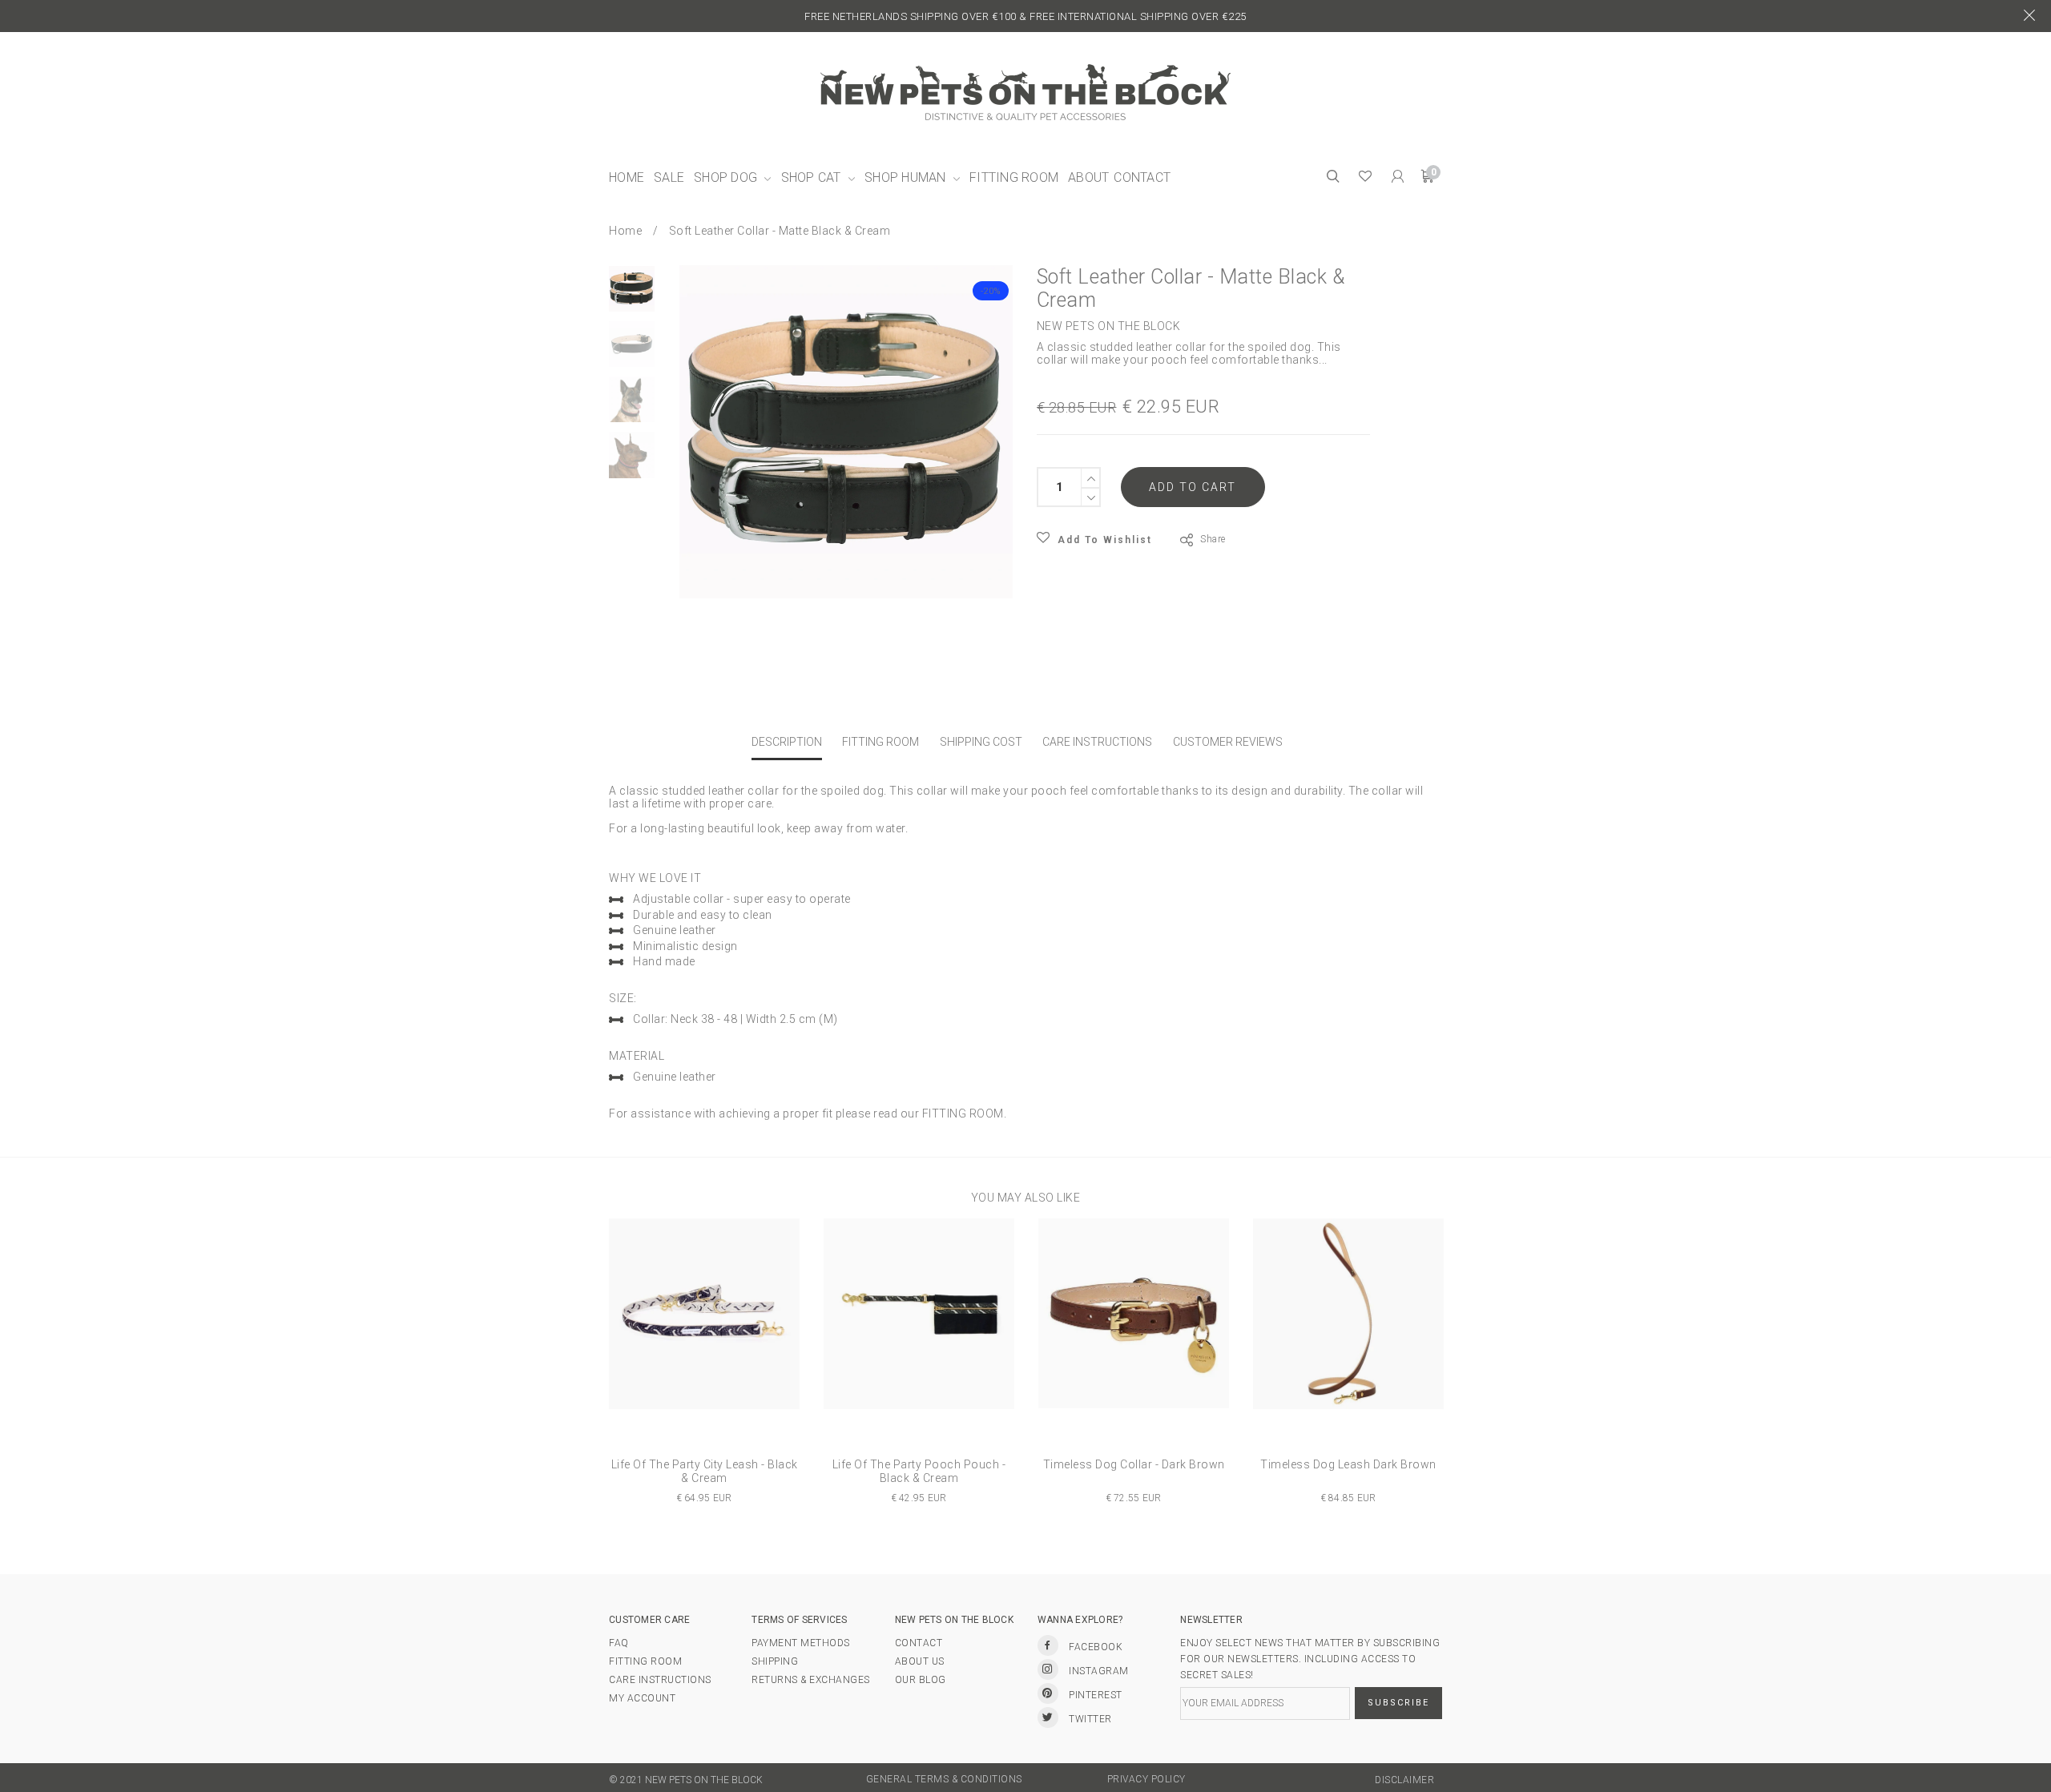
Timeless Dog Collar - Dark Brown (1134, 1464)
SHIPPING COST (981, 742)
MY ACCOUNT (642, 1698)
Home (625, 231)
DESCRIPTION (787, 742)
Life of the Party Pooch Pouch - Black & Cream (919, 1472)
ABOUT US (920, 1661)
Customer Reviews (1228, 742)
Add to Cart (1193, 487)
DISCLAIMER (1404, 1780)
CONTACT (919, 1643)
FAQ (619, 1643)
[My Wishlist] (1366, 178)
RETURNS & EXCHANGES (811, 1680)
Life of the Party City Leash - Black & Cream (705, 1472)
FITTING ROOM (880, 742)
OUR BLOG (921, 1680)
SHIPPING (775, 1661)
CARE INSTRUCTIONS (1097, 742)
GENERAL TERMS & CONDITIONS (944, 1779)
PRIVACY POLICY (1146, 1779)
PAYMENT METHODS (801, 1643)
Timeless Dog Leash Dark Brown (1348, 1464)
